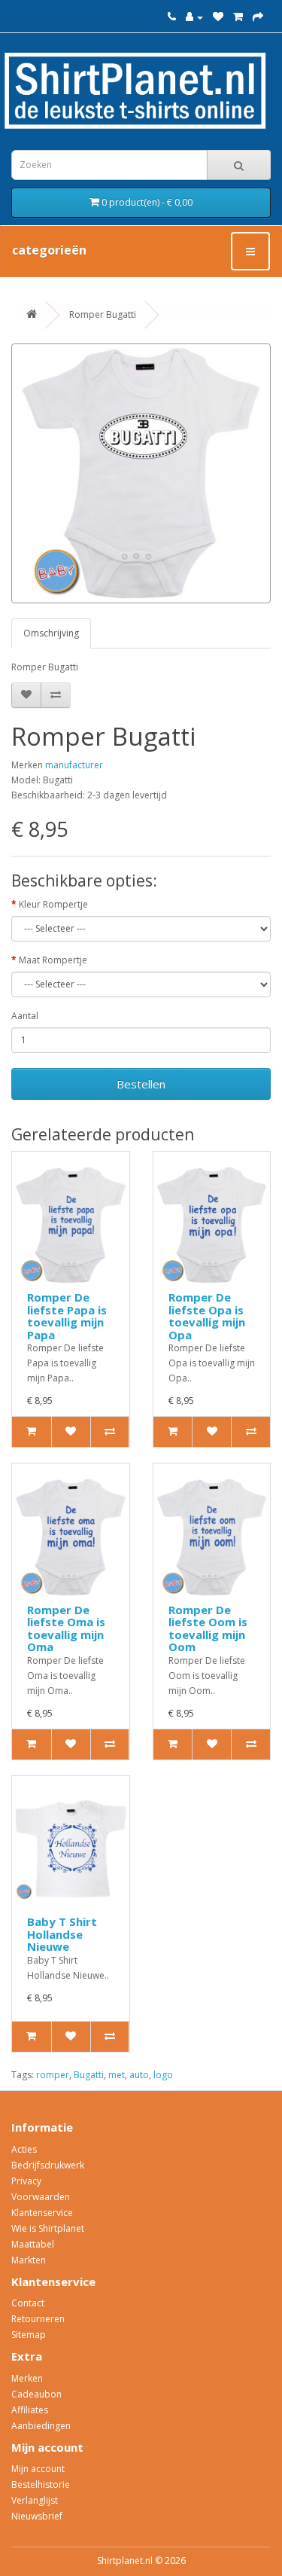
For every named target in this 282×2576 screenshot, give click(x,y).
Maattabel (33, 2244)
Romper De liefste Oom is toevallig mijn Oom (208, 1628)
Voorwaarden (41, 2197)
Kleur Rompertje (53, 904)
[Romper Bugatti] (141, 473)
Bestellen (141, 1084)
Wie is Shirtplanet (48, 2228)
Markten (29, 2260)
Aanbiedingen (41, 2426)
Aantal (25, 1016)
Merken (27, 2378)
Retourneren (38, 2319)
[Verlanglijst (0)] (218, 17)
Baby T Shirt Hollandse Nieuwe (62, 1934)
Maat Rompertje (53, 960)
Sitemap (29, 2335)
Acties (24, 2149)
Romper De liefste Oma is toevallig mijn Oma (66, 1628)
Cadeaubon (36, 2394)
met (117, 2075)
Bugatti (89, 2075)
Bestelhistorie (41, 2484)
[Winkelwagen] (238, 17)
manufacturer (74, 765)
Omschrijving (51, 633)
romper (53, 2075)
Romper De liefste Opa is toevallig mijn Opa (207, 1316)
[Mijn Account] (194, 17)
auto (139, 2075)
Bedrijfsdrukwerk (48, 2165)
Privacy (26, 2181)
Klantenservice (42, 2213)
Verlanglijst (35, 2500)
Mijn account (38, 2469)
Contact (28, 2303)
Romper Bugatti (103, 314)
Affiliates (30, 2410)
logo (163, 2075)
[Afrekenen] (258, 17)
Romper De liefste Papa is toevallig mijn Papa (67, 1316)
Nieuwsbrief (37, 2516)
